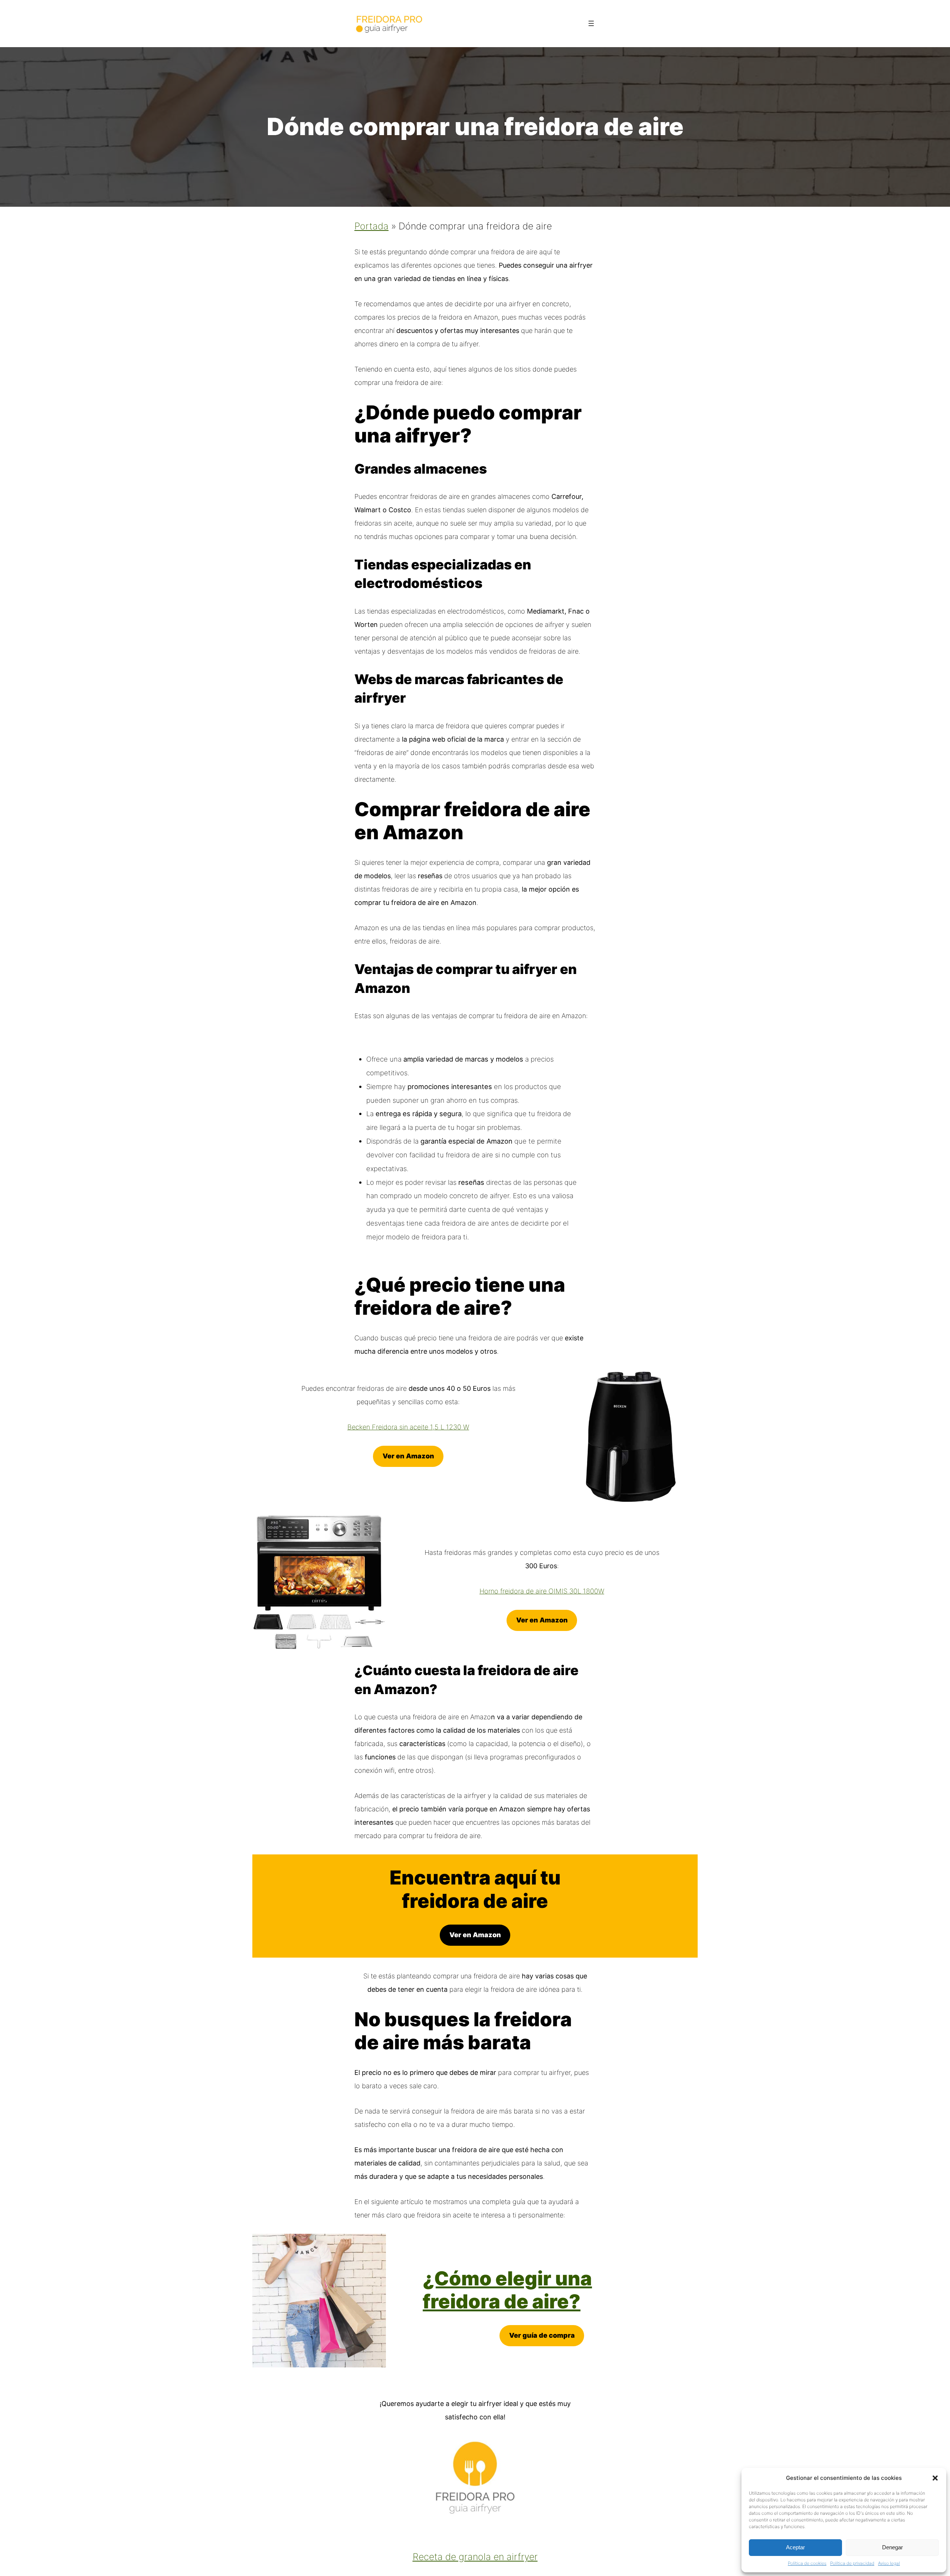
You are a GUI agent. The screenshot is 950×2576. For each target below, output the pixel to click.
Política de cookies (807, 2563)
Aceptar (795, 2547)
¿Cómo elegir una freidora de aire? (507, 2290)
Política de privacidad (852, 2563)
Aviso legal (889, 2563)
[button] (935, 2478)
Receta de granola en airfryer (475, 2557)
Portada (371, 226)
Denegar (892, 2547)
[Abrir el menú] (591, 23)
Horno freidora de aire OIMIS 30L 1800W (542, 1591)
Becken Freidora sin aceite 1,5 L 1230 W (408, 1427)
